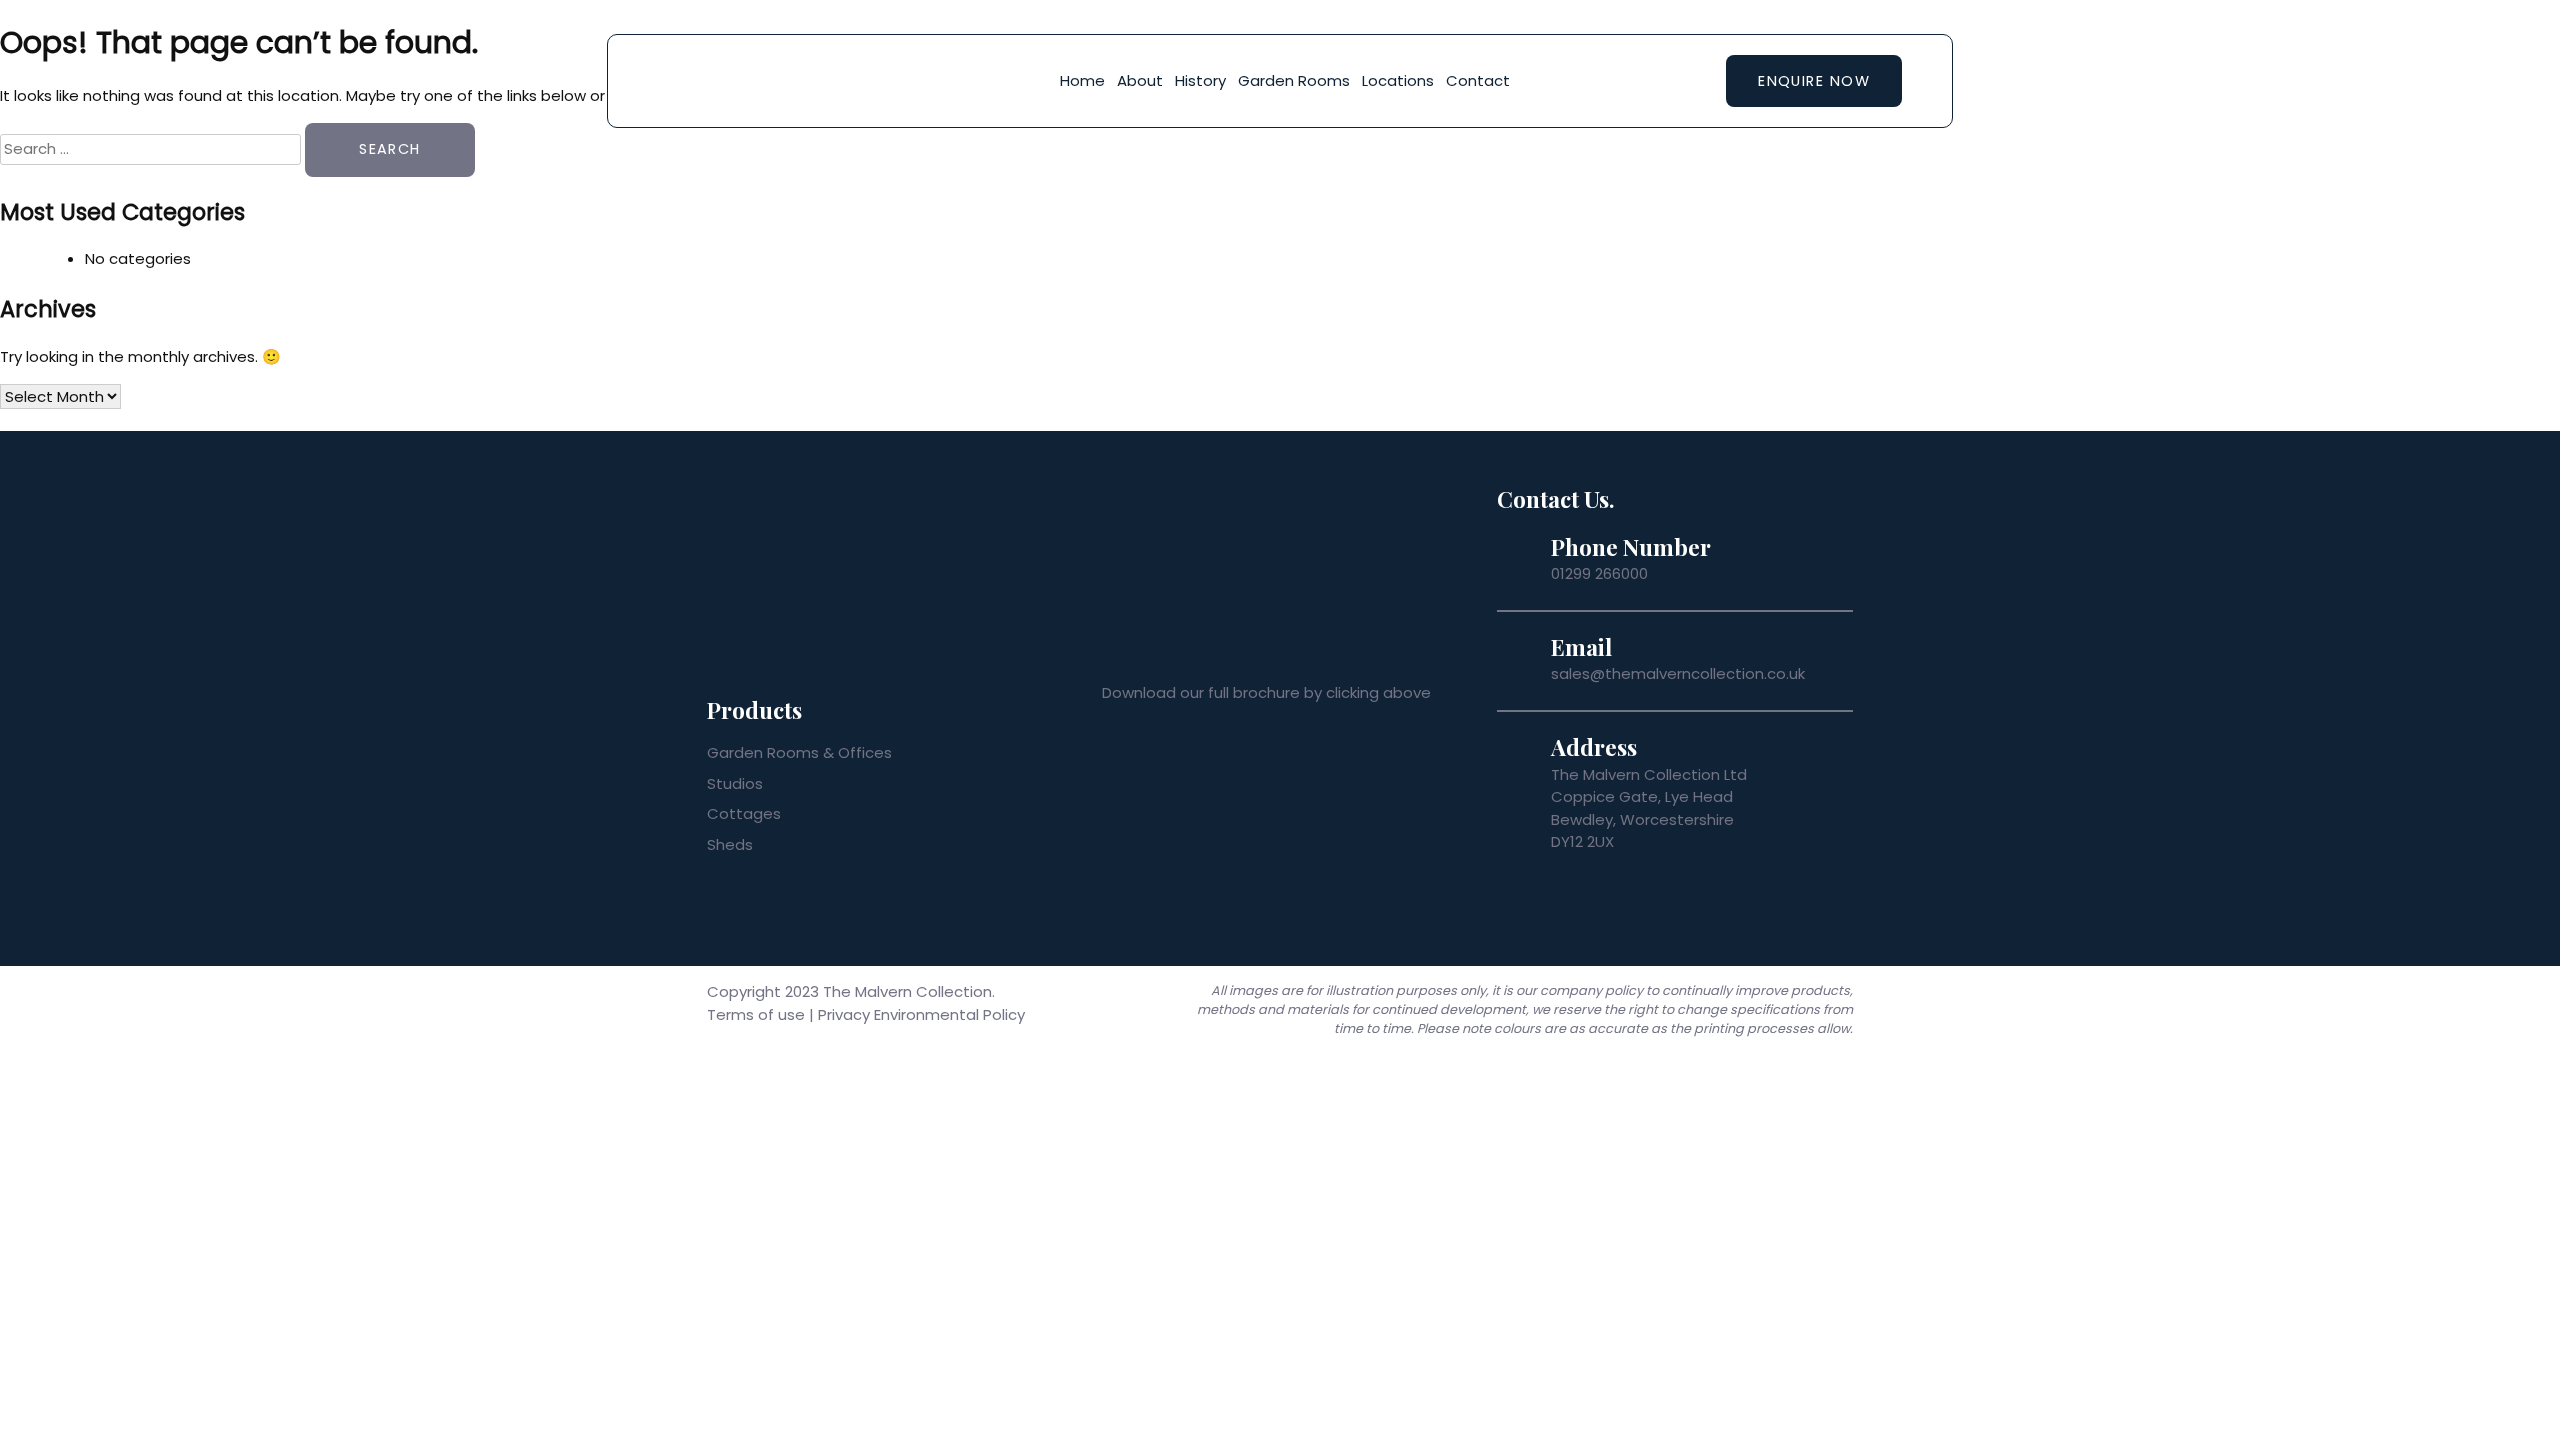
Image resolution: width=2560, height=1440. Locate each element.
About (1140, 80)
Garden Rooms (1294, 80)
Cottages (744, 813)
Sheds (730, 844)
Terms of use (756, 1014)
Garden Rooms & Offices (799, 752)
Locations (1398, 80)
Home (1082, 80)
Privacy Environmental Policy (921, 1014)
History (1200, 80)
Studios (735, 783)
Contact (1478, 80)
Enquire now (1814, 81)
